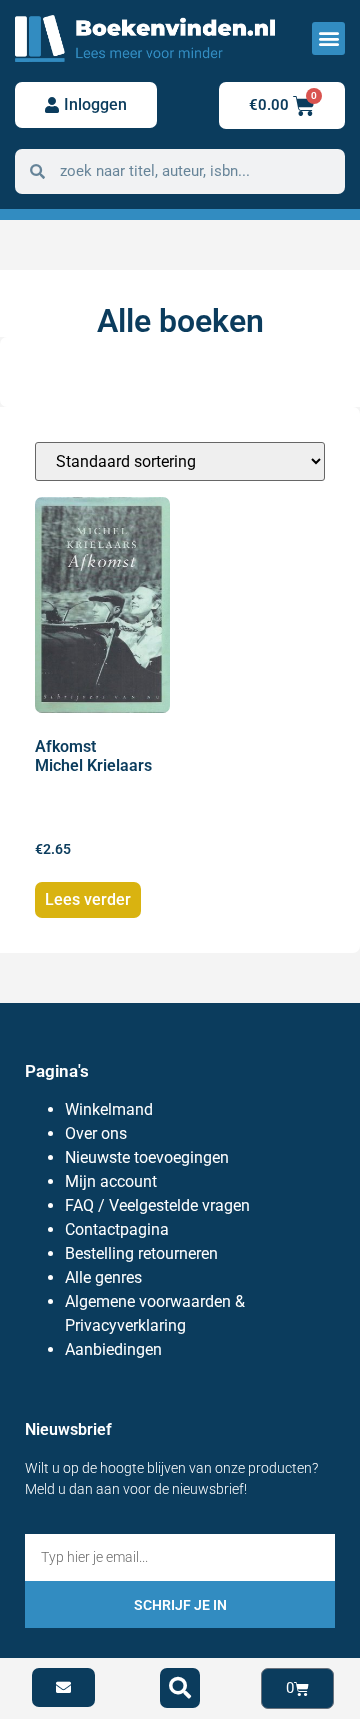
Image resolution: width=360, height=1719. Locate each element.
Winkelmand (109, 1109)
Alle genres (103, 1277)
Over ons (96, 1133)
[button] (328, 38)
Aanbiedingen (113, 1349)
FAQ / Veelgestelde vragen (157, 1205)
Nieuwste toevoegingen (147, 1157)
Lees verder (88, 899)
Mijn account (111, 1181)
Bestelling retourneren (141, 1253)
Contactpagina (117, 1229)
